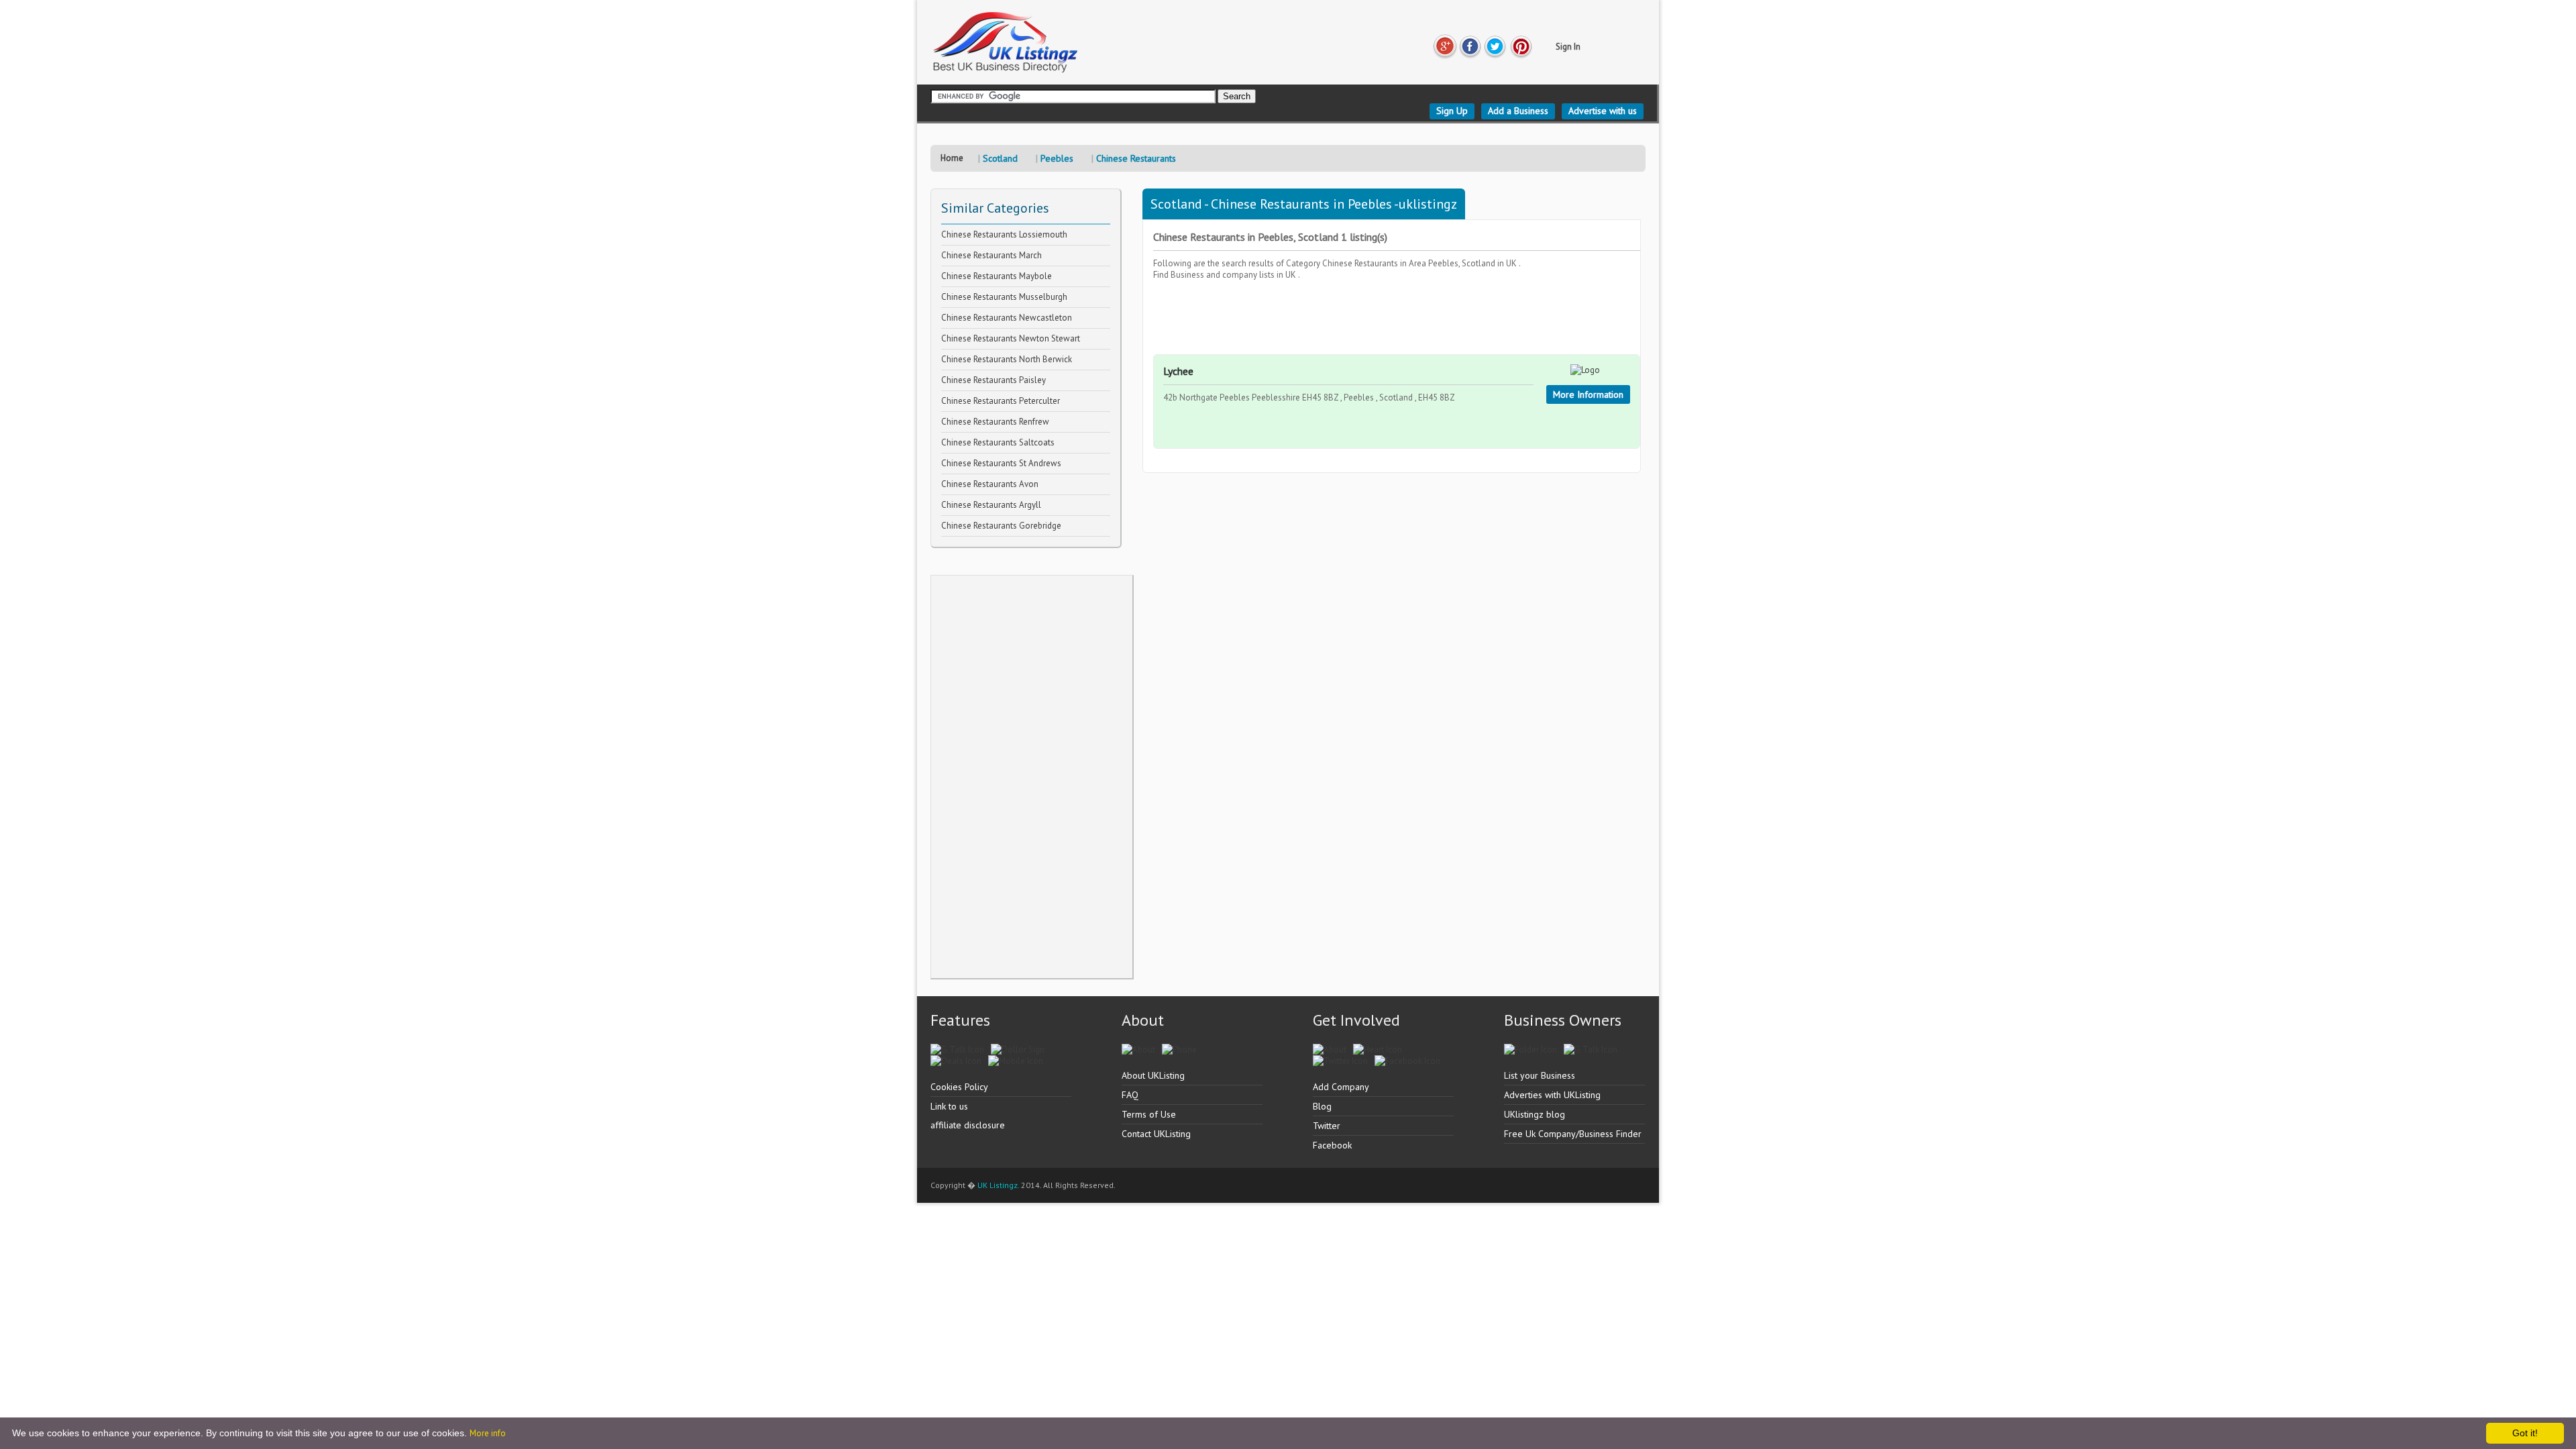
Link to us (949, 1106)
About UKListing (1153, 1075)
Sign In (1568, 47)
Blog (1322, 1106)
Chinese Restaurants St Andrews (1001, 463)
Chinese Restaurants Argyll (991, 505)
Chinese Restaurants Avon (990, 484)
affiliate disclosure (968, 1125)
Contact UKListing (1156, 1134)
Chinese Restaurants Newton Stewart (1011, 338)
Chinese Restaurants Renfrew (995, 422)
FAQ (1130, 1095)
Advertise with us (1603, 111)
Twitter (1327, 1126)
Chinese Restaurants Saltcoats (998, 442)
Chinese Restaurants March (991, 255)
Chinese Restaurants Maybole (997, 276)
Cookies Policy (959, 1087)
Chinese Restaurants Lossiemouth (1004, 234)
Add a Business (1518, 111)
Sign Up (1452, 111)
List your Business (1540, 1075)
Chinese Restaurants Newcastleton (1007, 318)
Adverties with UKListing (1552, 1095)
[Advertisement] (1032, 777)
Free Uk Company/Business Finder (1573, 1134)
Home (952, 158)
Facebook (1332, 1145)
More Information (1588, 394)
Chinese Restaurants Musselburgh (1004, 297)
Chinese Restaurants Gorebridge (1001, 526)
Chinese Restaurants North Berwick (1007, 359)
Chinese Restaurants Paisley (994, 380)
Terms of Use (1149, 1114)
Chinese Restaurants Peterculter (1001, 401)
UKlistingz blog (1535, 1114)
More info (488, 1433)
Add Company (1341, 1087)
